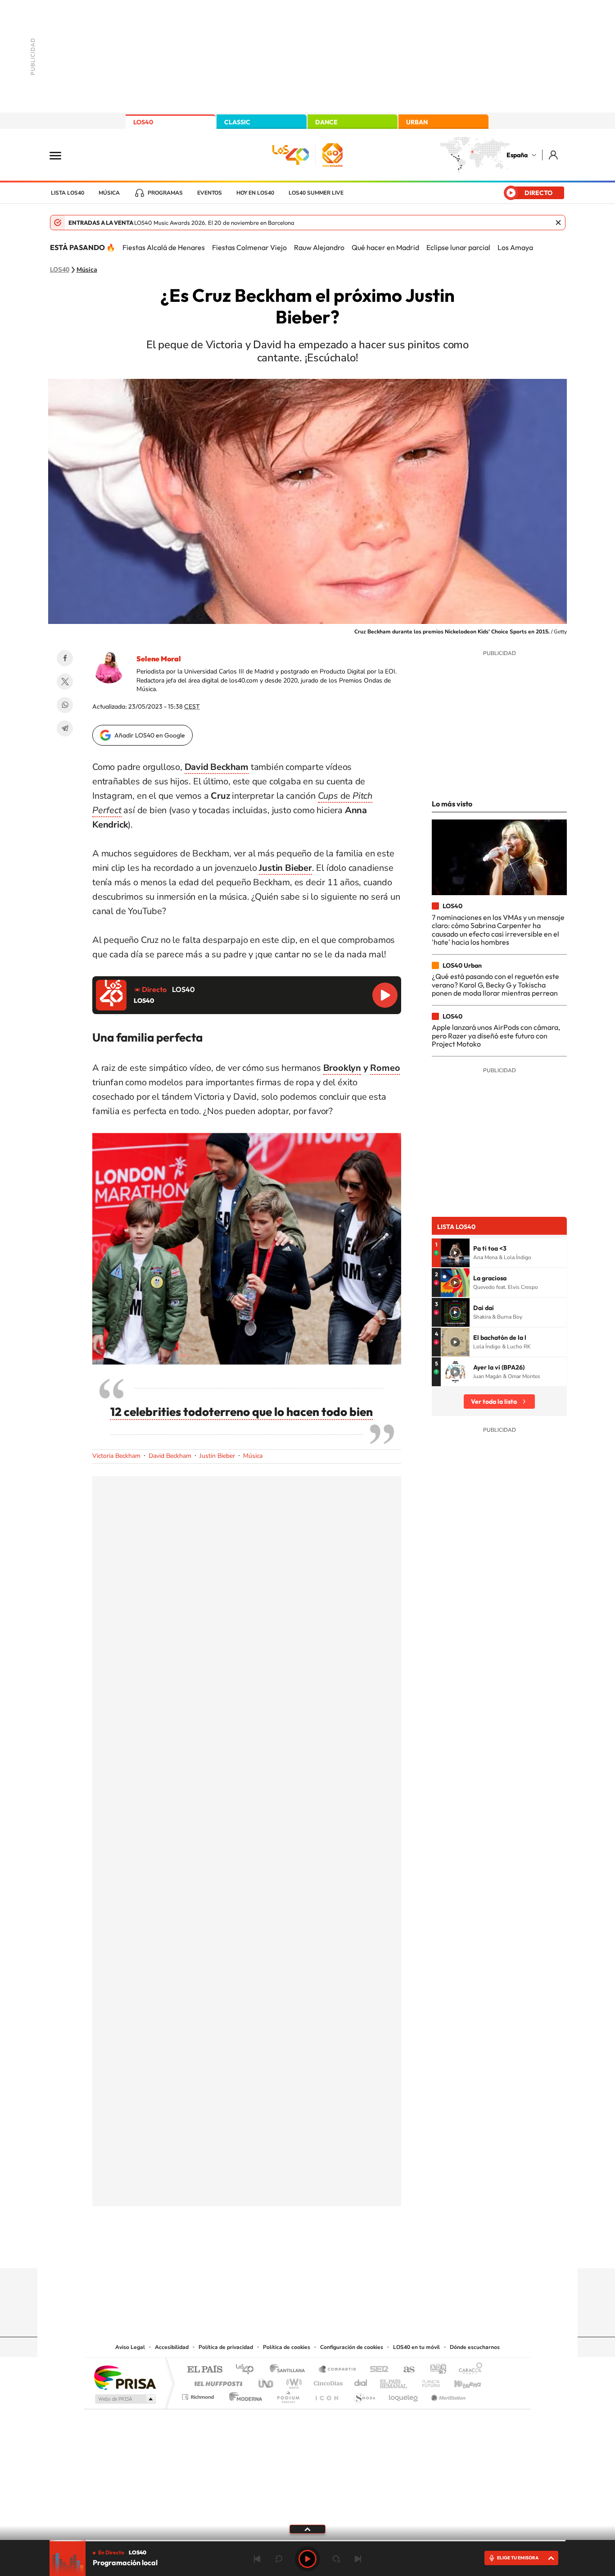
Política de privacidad (226, 2347)
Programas (165, 193)
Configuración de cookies (352, 2347)
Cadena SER (376, 2370)
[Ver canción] (455, 1253)
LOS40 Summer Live (316, 193)
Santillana (290, 2370)
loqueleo (404, 2395)
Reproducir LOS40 (385, 995)
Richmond (199, 2395)
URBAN (417, 122)
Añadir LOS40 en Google (150, 735)
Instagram (253, 2251)
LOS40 (143, 122)
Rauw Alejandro (319, 247)
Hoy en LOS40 (255, 193)
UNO (267, 2381)
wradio (292, 2381)
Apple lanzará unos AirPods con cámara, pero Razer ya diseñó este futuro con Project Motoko (496, 1035)
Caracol (468, 2370)
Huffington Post (217, 2381)
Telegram (65, 728)
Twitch (344, 2251)
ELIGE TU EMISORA (518, 2558)
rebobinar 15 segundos (279, 2559)
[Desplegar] (307, 2529)
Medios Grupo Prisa (124, 2399)
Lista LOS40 (68, 193)
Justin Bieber (217, 1456)
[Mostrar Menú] (61, 155)
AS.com (405, 2370)
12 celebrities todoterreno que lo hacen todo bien (242, 1412)
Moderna (243, 2395)
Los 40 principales (248, 2370)
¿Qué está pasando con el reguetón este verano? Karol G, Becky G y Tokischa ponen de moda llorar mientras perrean (495, 985)
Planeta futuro (427, 2381)
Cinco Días (327, 2381)
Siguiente (358, 2559)
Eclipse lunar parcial (458, 247)
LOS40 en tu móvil (416, 2347)
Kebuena (460, 2381)
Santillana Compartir (338, 2370)
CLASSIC (237, 122)
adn (435, 2370)
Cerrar (558, 223)
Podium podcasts (288, 2395)
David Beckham (170, 1456)
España (517, 155)
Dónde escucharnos (475, 2347)
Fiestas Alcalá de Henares (164, 247)
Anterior (257, 2559)
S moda (364, 2395)
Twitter (65, 682)
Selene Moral (159, 659)
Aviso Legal (130, 2347)
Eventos (210, 193)
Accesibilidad (172, 2347)
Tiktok (271, 2251)
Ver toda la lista (494, 1402)
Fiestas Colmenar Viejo (249, 247)
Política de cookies (287, 2347)
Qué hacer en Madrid (385, 247)
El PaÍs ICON (326, 2395)
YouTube (289, 2251)
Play (307, 2559)
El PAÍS (205, 2370)
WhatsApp (65, 705)
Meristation (447, 2395)
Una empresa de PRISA (125, 2377)
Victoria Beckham (116, 1456)
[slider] (307, 2541)
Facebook (65, 658)
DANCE (326, 122)
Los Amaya (515, 247)
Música (109, 193)
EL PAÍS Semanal (394, 2381)
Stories (362, 2251)
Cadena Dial (361, 2381)
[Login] (554, 155)
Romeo (385, 1068)
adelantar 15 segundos (336, 2559)
